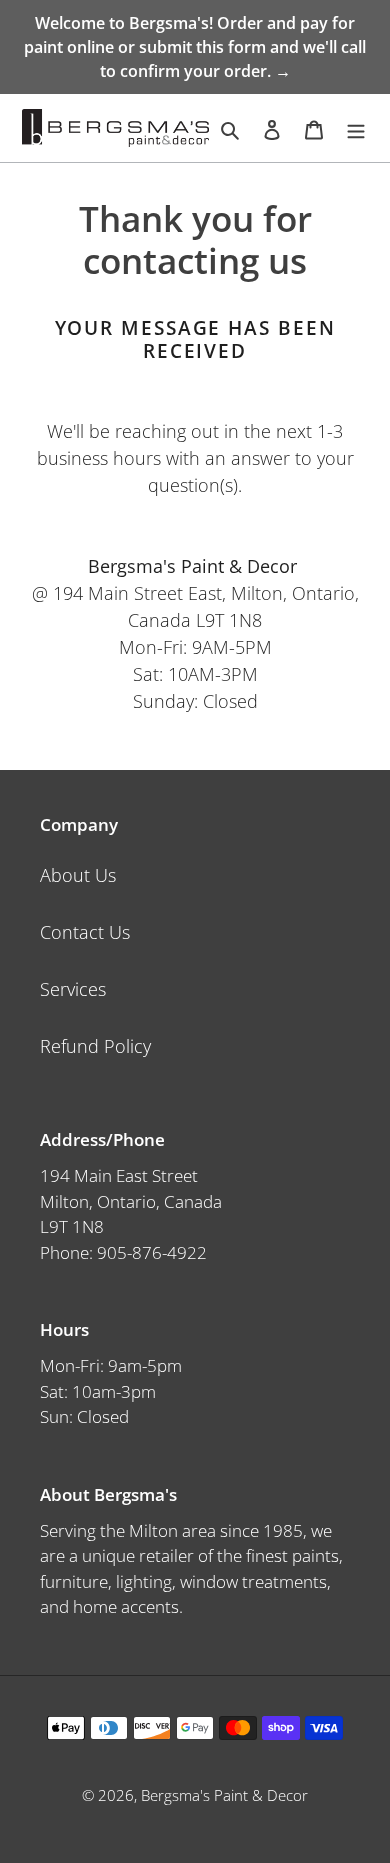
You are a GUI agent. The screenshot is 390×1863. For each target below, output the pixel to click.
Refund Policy (95, 1046)
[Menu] (356, 128)
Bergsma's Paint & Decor (224, 1795)
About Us (78, 875)
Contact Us (85, 932)
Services (73, 989)
